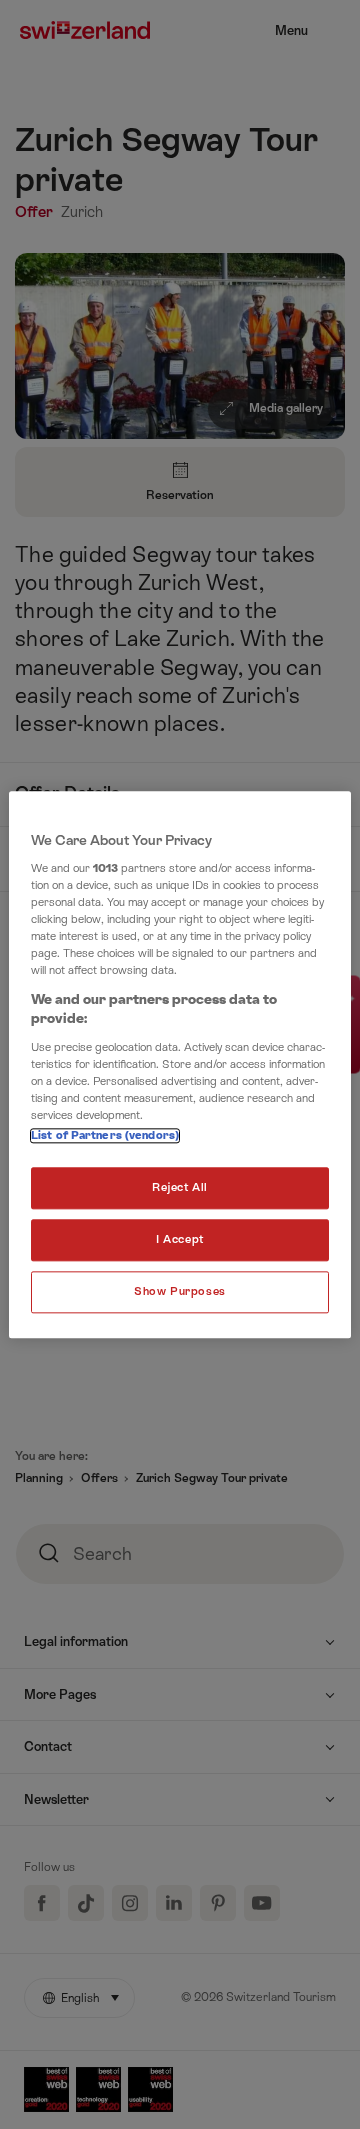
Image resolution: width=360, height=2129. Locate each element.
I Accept (180, 1239)
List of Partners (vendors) (105, 1135)
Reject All (180, 1187)
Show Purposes (179, 1291)
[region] (180, 1064)
